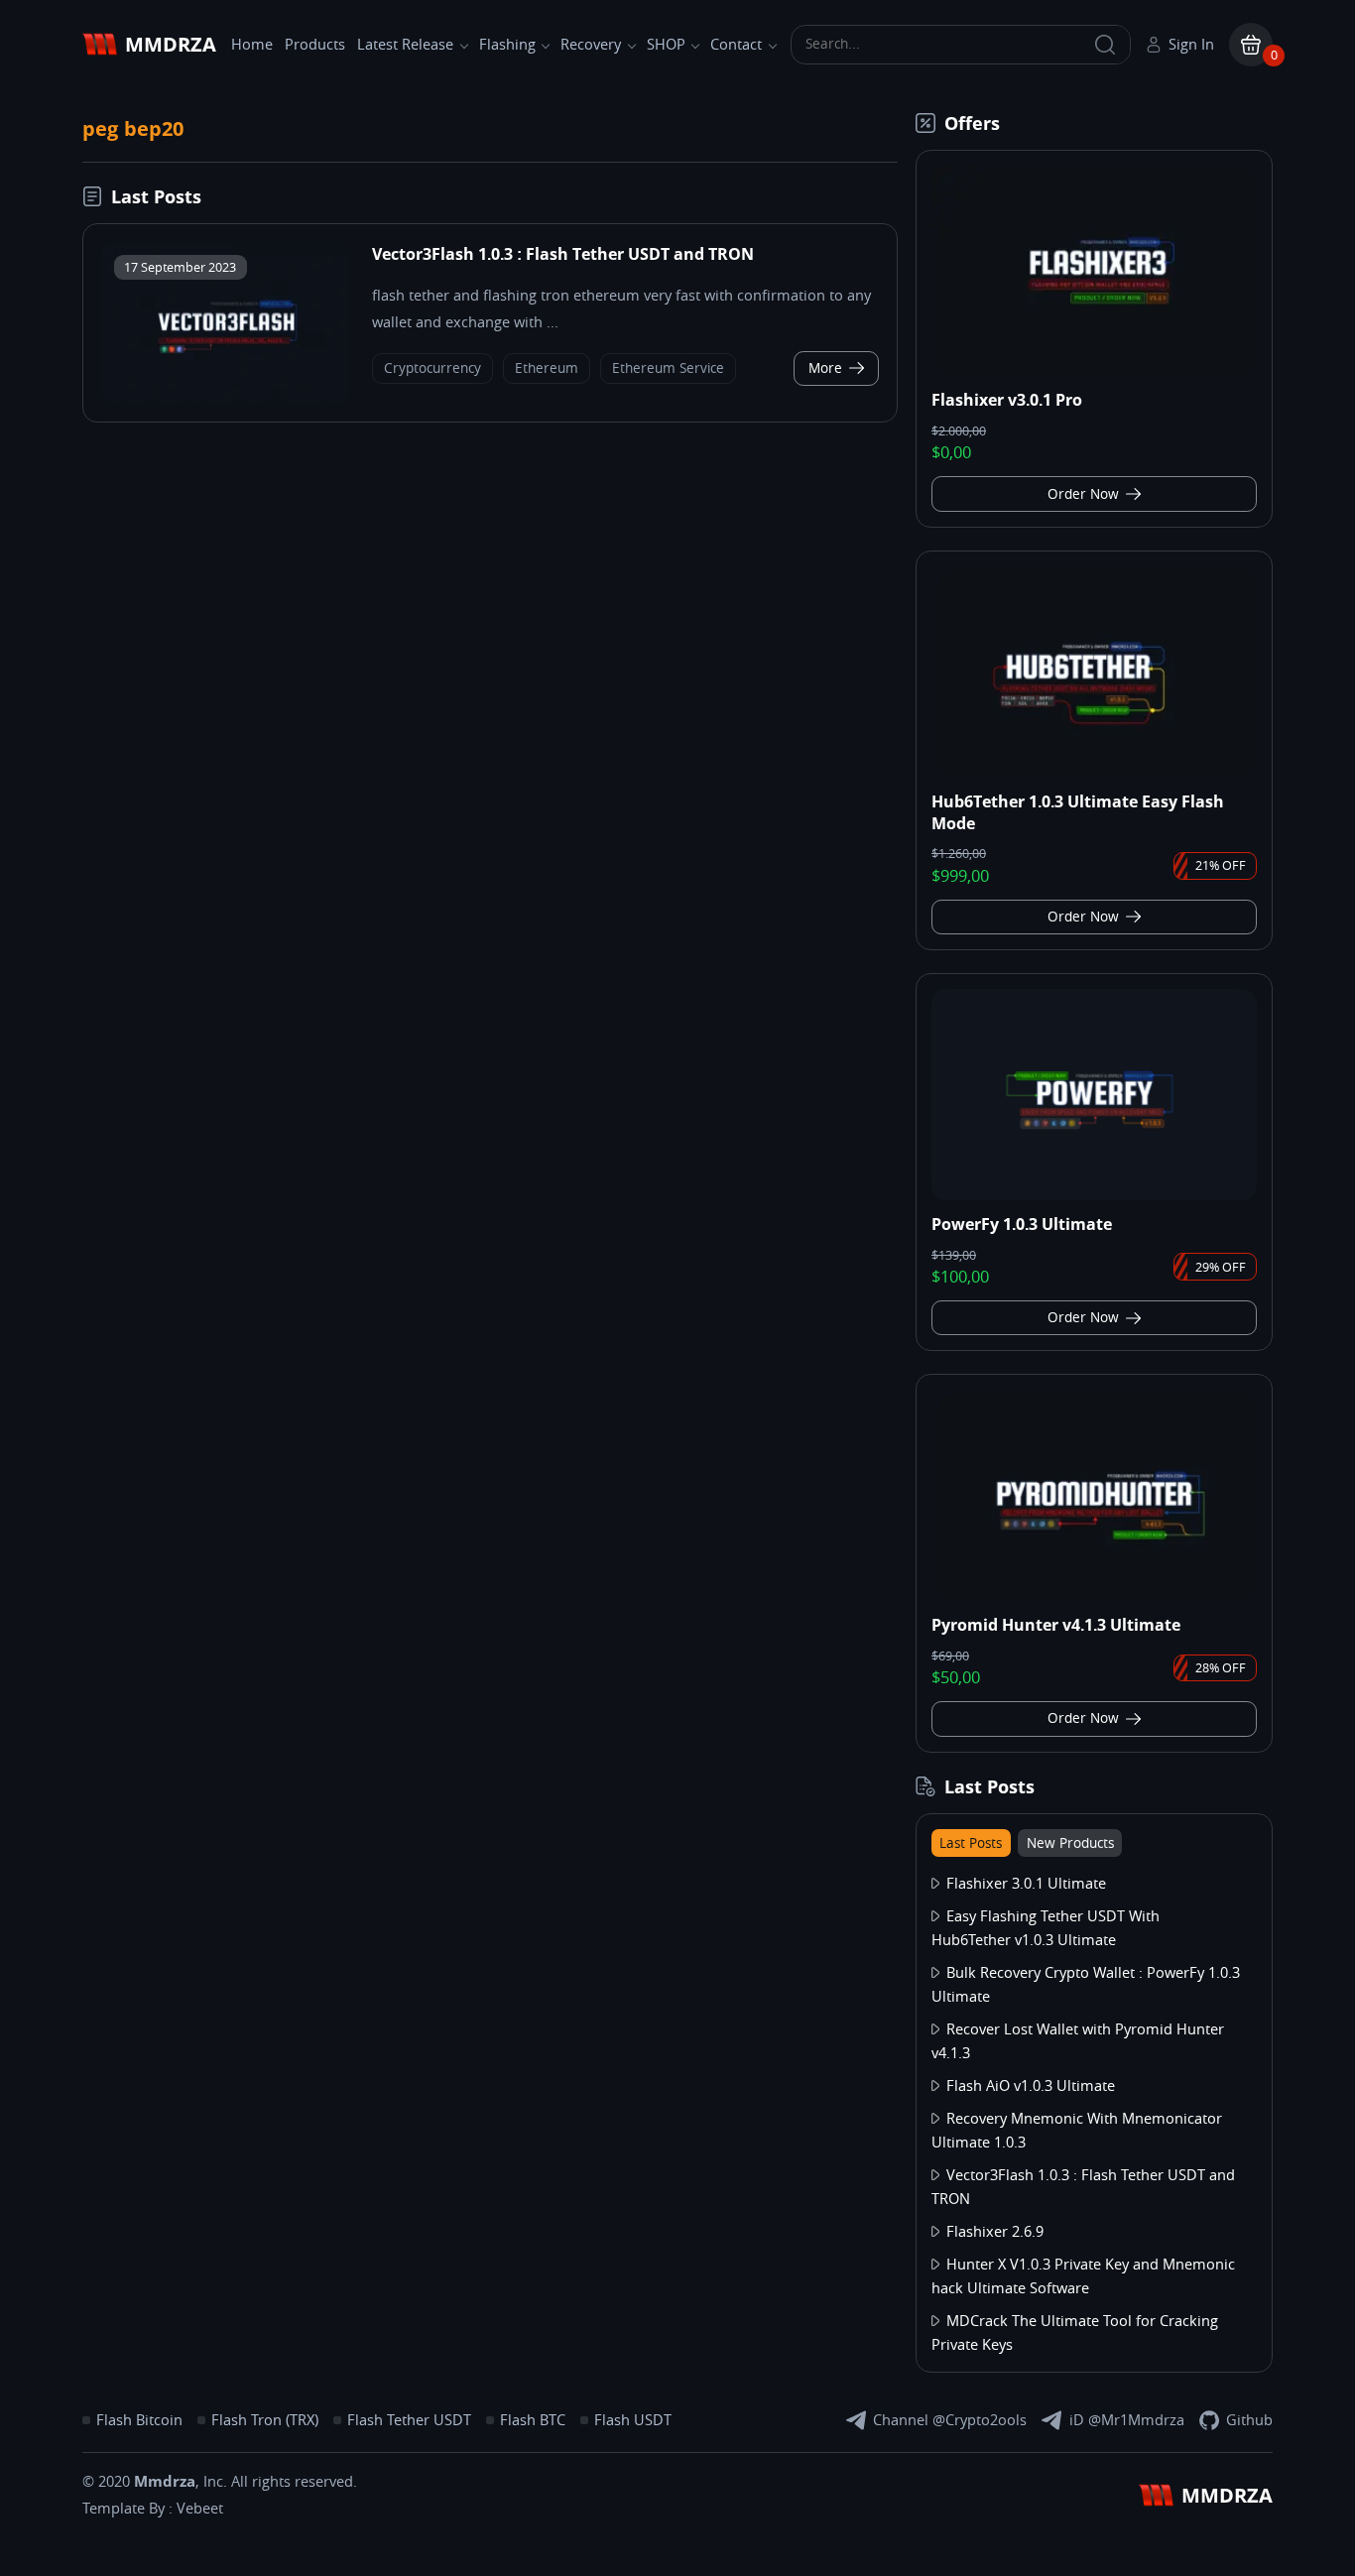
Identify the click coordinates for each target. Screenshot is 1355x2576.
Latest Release (405, 45)
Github (1249, 2420)
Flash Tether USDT (409, 2420)
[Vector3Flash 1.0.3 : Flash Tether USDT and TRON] (225, 323)
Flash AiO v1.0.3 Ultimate (1031, 2086)
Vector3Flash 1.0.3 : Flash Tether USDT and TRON (563, 254)
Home (252, 45)
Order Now (1083, 494)
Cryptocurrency (432, 368)
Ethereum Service (668, 368)
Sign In (1191, 45)
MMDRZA (171, 44)
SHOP (666, 45)
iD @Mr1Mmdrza (1127, 2420)
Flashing (507, 45)
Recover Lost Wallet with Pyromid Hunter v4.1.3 (1078, 2041)
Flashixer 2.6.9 (995, 2232)
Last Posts (971, 1843)
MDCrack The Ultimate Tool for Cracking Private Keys (1075, 2333)
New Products (1070, 1843)
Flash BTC (533, 2420)
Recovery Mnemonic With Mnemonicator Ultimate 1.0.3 (1077, 2131)
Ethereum (547, 368)
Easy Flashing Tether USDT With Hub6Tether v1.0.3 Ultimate (1046, 1928)
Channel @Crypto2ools (950, 2420)
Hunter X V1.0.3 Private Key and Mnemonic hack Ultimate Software (1083, 2276)
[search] (1106, 45)
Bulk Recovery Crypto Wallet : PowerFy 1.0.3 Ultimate (1086, 1985)
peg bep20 (133, 128)
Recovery (591, 45)
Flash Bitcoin (139, 2420)
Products (315, 45)
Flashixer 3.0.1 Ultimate (1026, 1884)
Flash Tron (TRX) (265, 2420)
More (825, 368)
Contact (736, 45)
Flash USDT (633, 2420)
